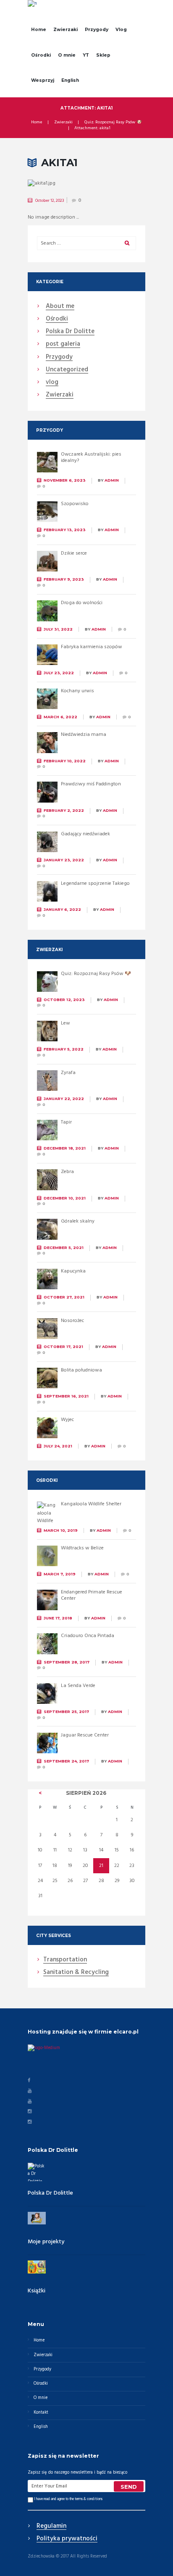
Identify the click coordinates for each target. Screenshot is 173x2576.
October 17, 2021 (63, 1347)
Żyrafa (68, 1073)
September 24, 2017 (66, 1761)
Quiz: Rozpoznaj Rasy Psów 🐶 (113, 123)
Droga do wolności (82, 603)
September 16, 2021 (66, 1396)
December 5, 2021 (64, 1248)
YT (86, 55)
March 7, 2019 (60, 1574)
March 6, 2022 (60, 717)
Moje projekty (46, 2242)
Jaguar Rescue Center (85, 1735)
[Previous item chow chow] (57, 184)
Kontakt (41, 2413)
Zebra (67, 1172)
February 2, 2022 (64, 810)
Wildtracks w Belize (82, 1548)
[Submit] (129, 2486)
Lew (66, 1023)
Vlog (121, 30)
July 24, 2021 (58, 1446)
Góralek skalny (78, 1221)
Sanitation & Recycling (76, 1973)
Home (39, 30)
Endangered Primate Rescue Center (92, 1596)
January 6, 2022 (62, 909)
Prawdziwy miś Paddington (91, 784)
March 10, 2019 (61, 1530)
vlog (52, 383)
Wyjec (67, 1420)
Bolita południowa (81, 1370)
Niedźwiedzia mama (84, 735)
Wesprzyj (43, 80)
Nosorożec (72, 1321)
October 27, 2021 (64, 1297)
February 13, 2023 (65, 530)
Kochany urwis (77, 691)
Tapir (66, 1122)
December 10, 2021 (65, 1198)
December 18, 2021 (65, 1148)
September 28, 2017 (67, 1662)
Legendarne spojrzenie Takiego (95, 884)
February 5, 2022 (64, 1049)
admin (112, 480)
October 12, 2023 (50, 201)
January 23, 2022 (64, 860)
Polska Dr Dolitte (70, 332)
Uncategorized (67, 370)
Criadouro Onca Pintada (88, 1636)
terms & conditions (89, 2499)
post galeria (63, 344)
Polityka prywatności (67, 2539)
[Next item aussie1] (116, 184)
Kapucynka (73, 1271)
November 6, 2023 (65, 480)
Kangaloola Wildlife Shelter (91, 1504)
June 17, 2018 (58, 1618)
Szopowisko (75, 504)
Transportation (65, 1960)
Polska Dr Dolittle (50, 2193)
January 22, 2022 (64, 1099)
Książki (37, 2291)
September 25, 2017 (66, 1712)
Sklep (103, 55)
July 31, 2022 (58, 629)
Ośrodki (41, 55)
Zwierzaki (66, 30)
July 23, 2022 (59, 673)
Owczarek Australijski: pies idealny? (91, 458)
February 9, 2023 (64, 579)
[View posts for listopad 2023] (40, 1793)
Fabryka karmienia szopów (92, 647)
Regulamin (51, 2526)
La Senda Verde (78, 1686)
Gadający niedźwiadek (85, 834)
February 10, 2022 (65, 761)
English (70, 80)
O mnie (67, 55)
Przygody (97, 30)
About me (60, 307)
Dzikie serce (74, 553)
